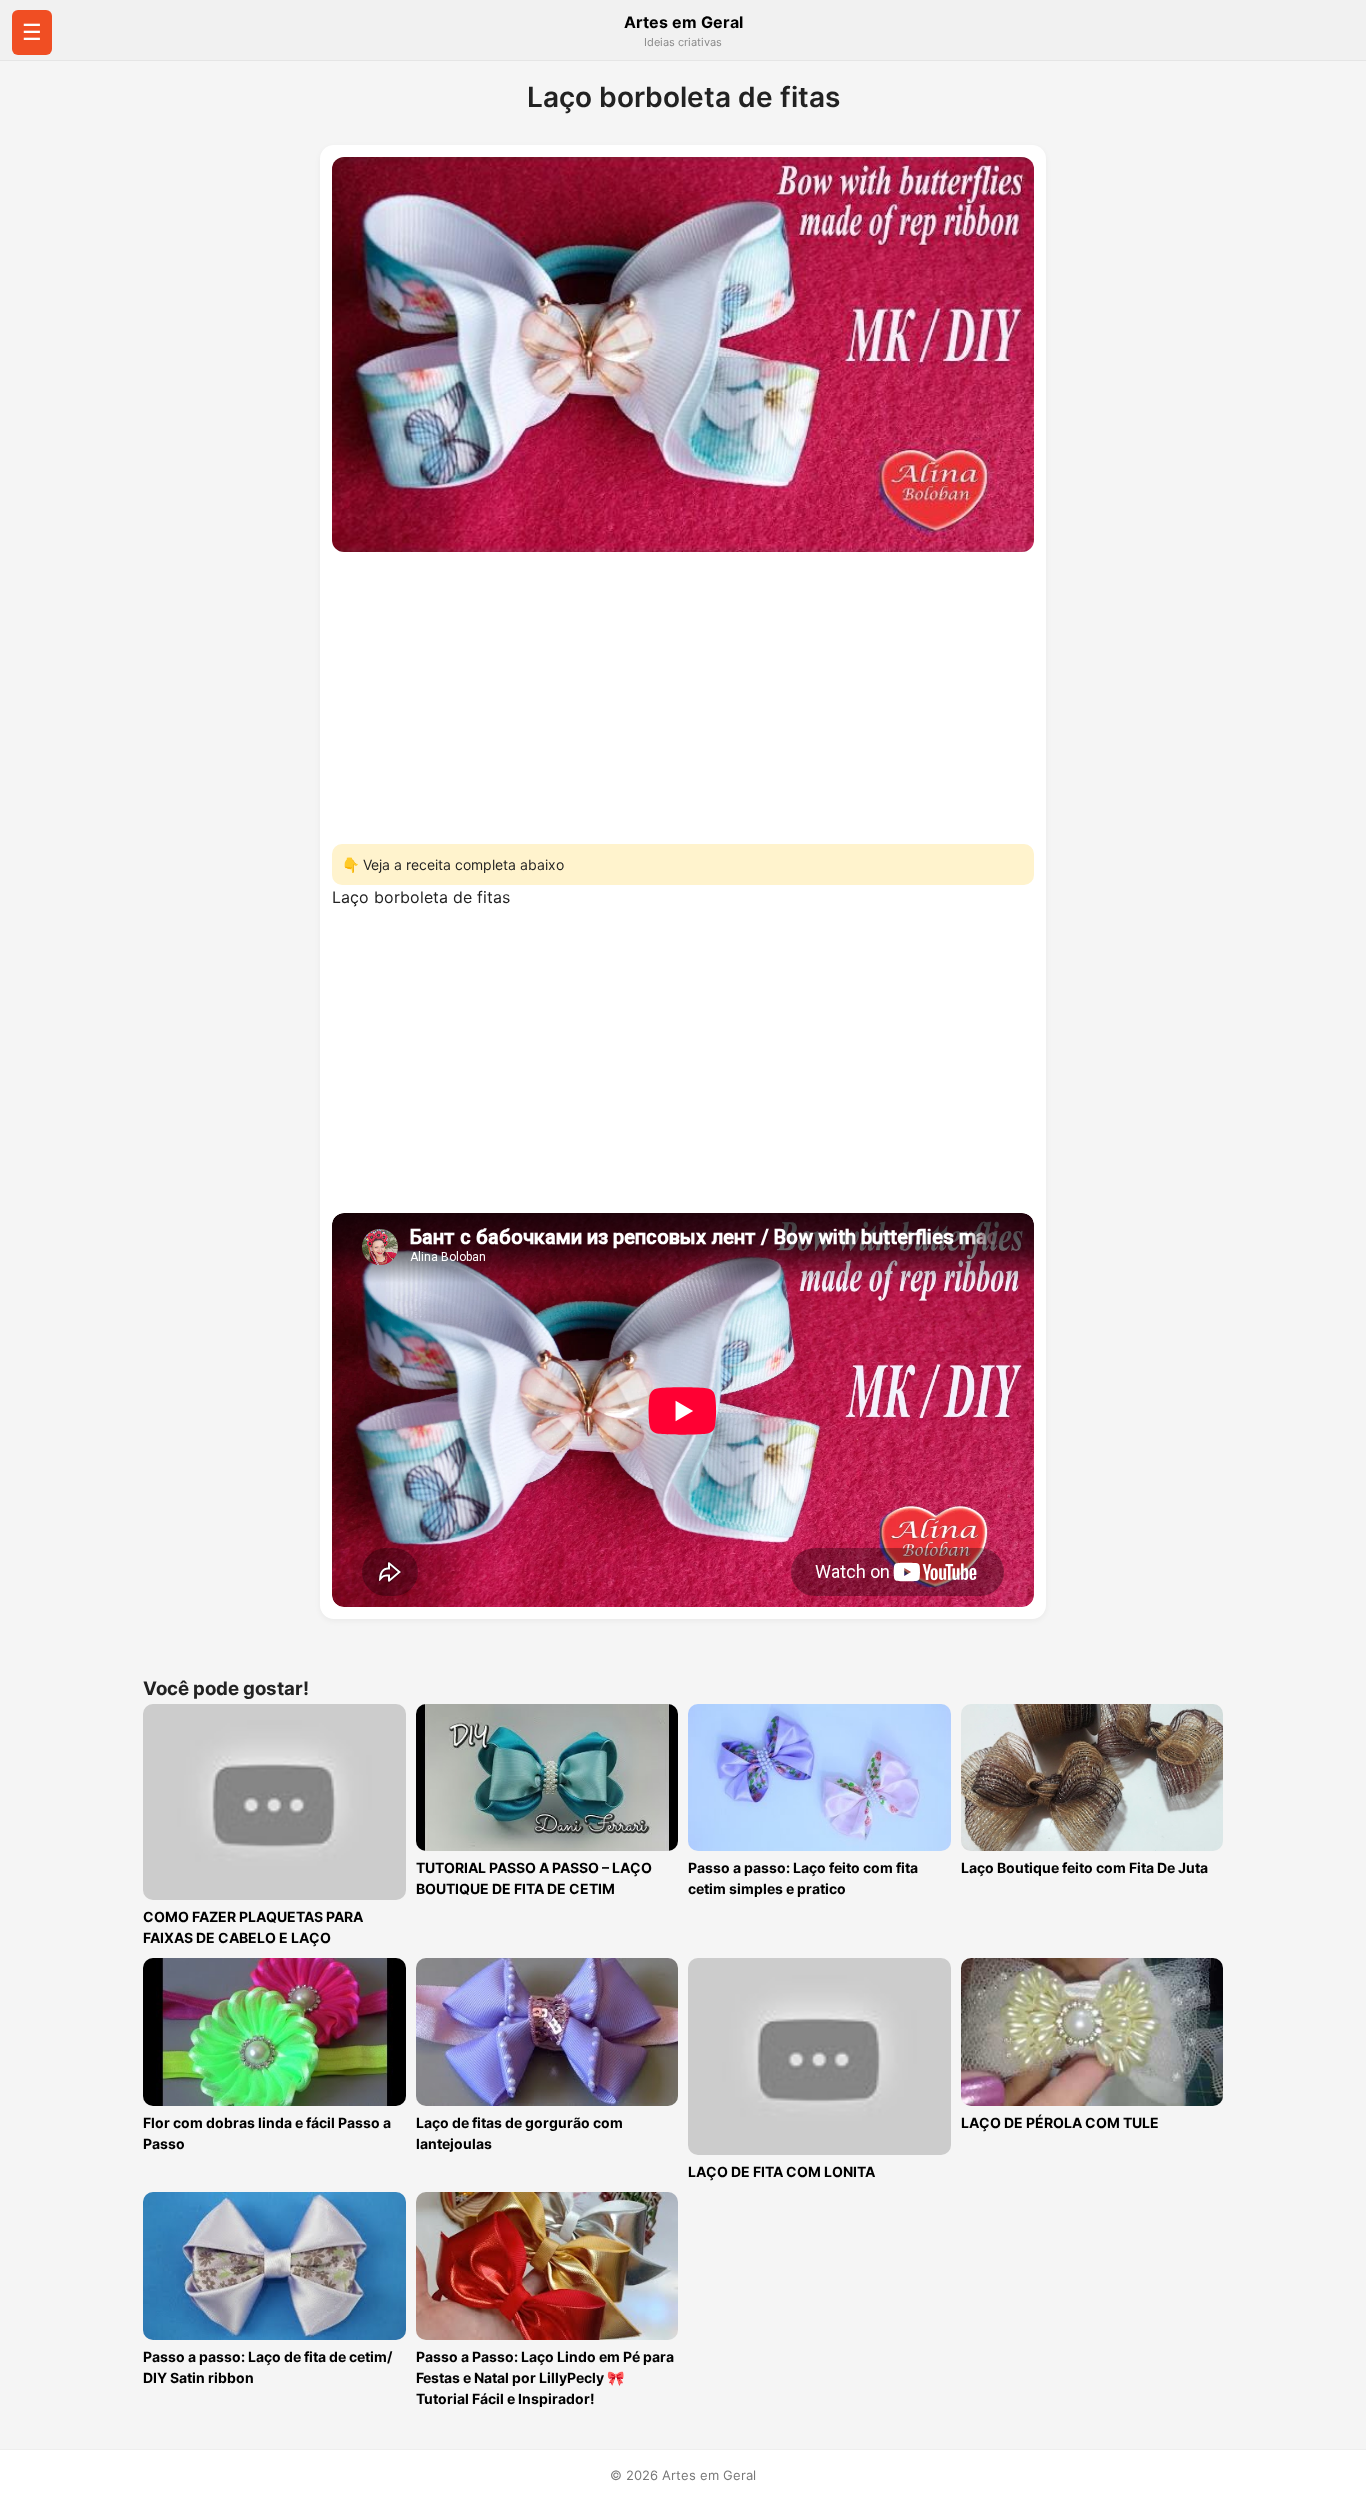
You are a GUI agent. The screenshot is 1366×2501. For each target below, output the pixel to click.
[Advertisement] (683, 692)
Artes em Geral (683, 22)
